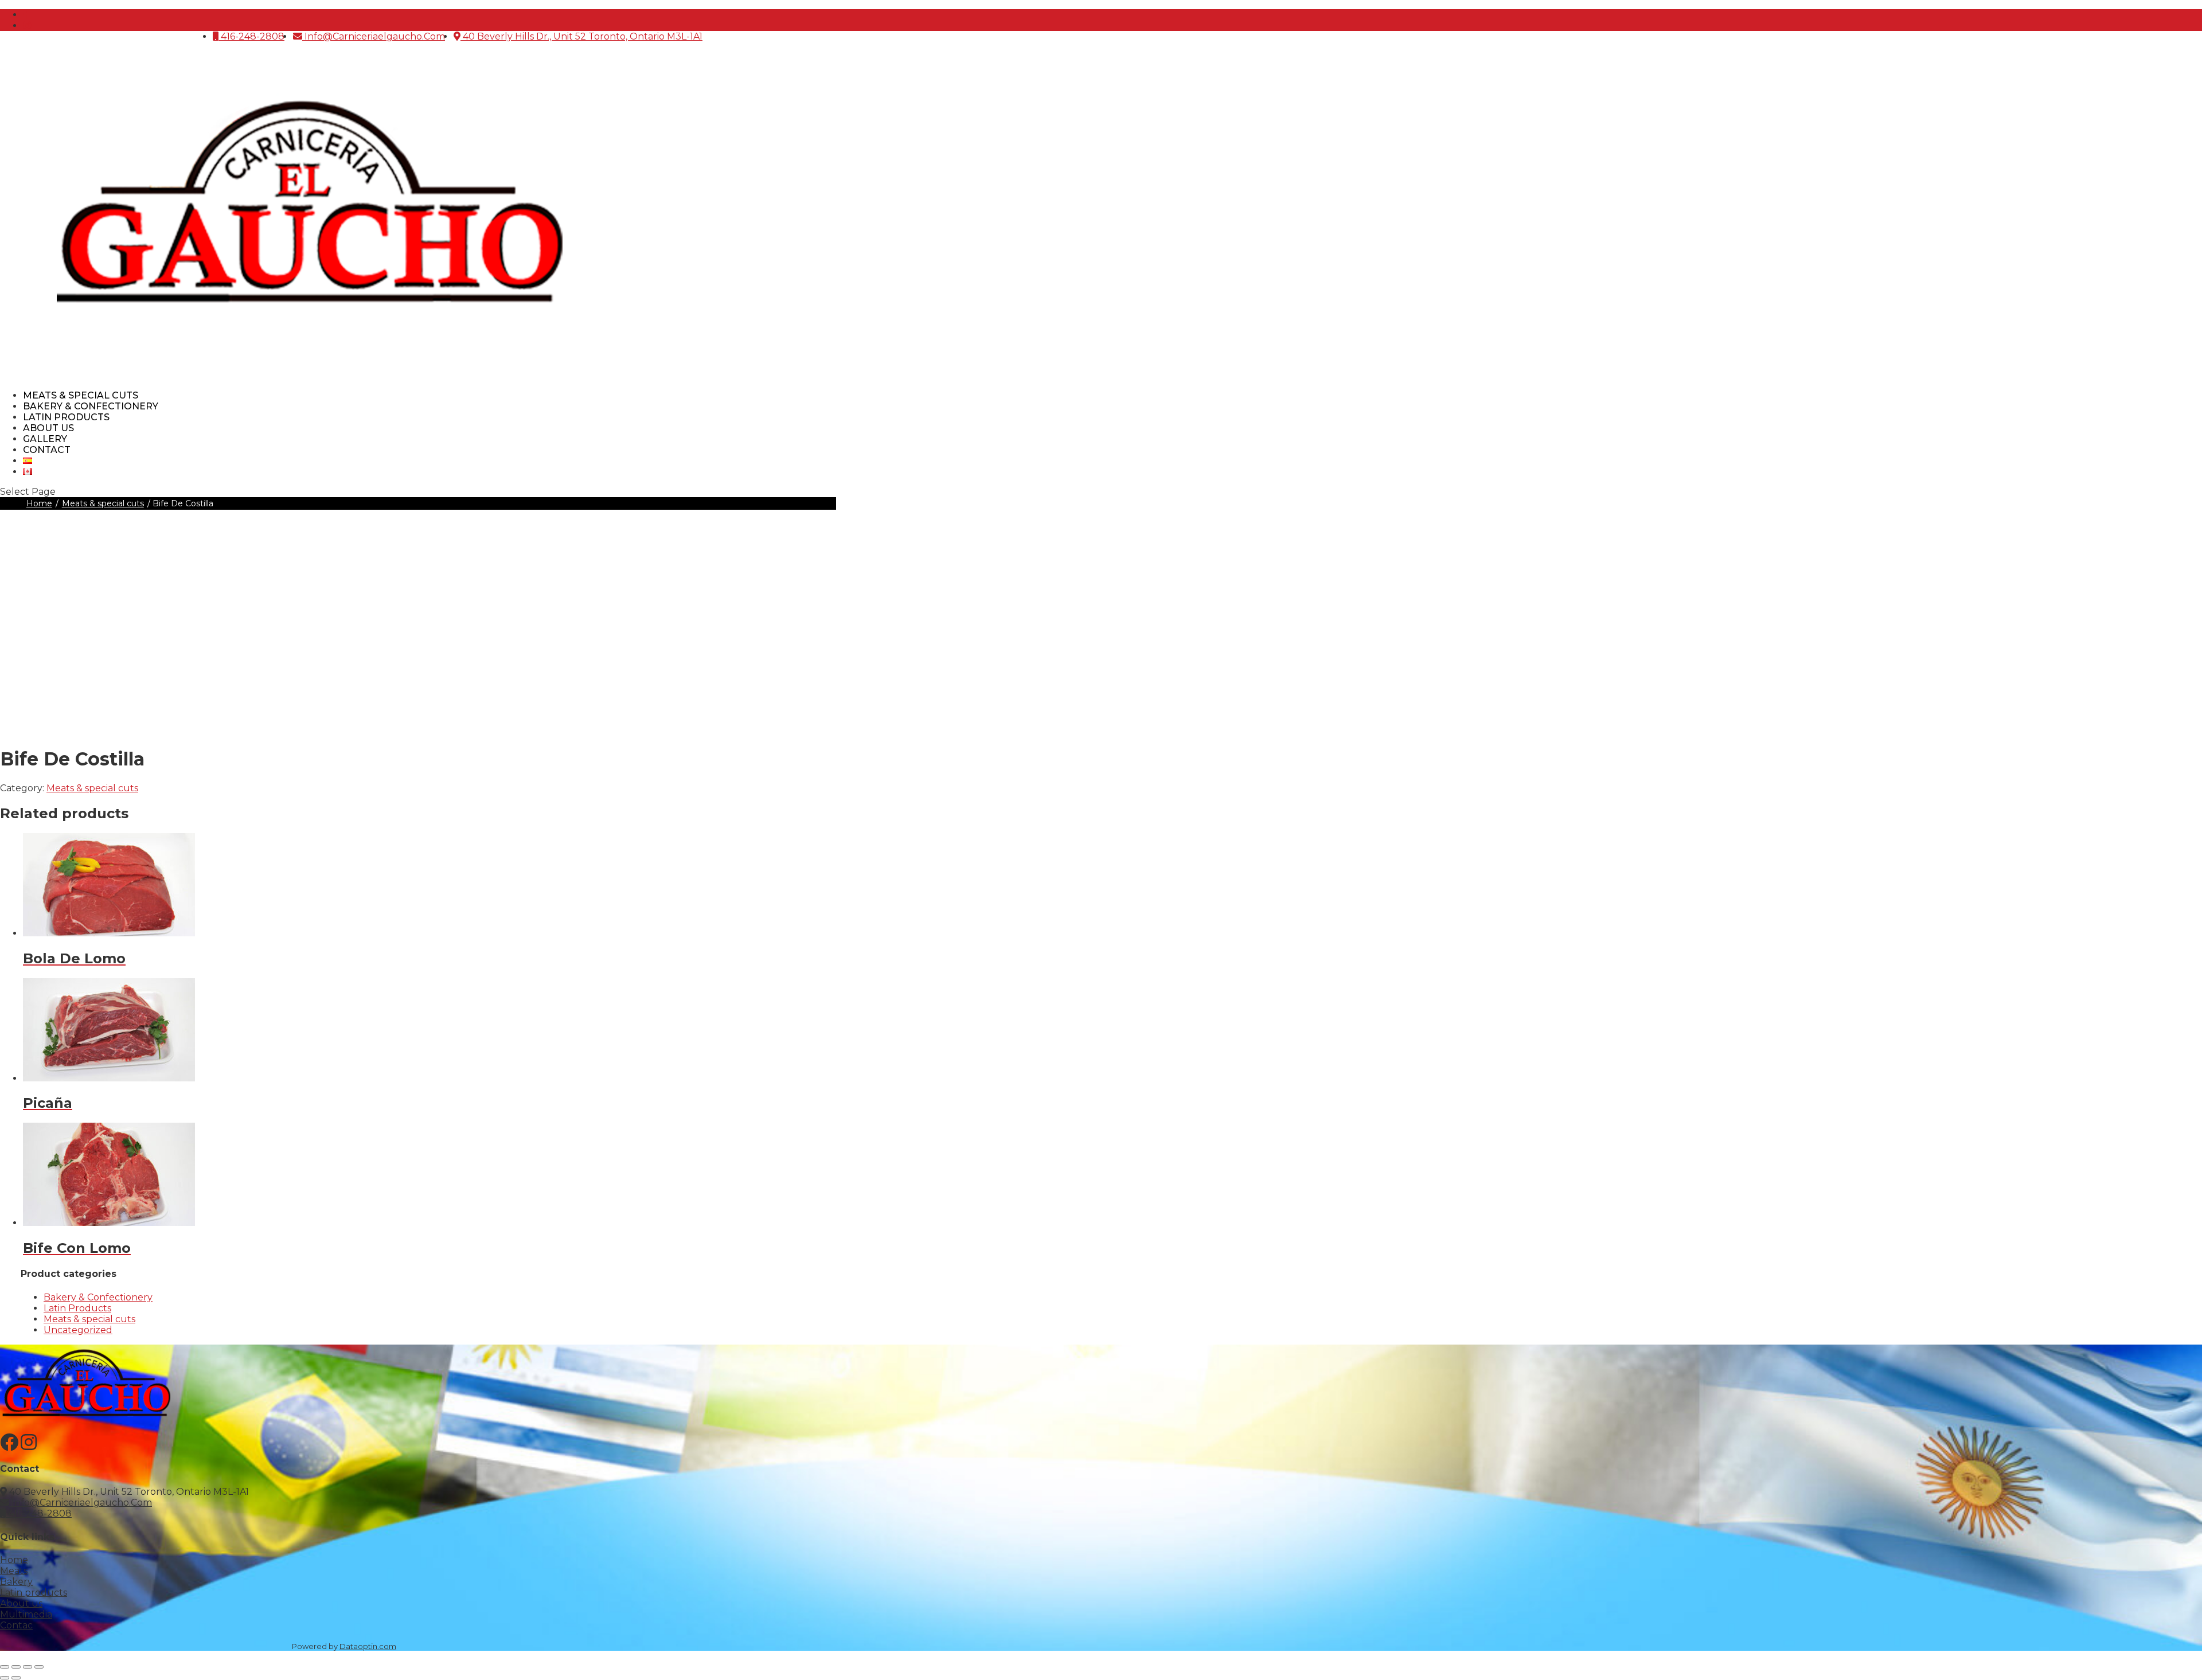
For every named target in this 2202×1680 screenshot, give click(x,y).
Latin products (34, 1593)
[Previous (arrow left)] (5, 1678)
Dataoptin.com (368, 1646)
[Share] (28, 1667)
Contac (16, 1625)
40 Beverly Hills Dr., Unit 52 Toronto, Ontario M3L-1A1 (581, 36)
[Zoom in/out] (5, 1667)
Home (39, 503)
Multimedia (26, 1614)
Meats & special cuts (103, 503)
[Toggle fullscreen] (16, 1667)
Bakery (16, 1582)
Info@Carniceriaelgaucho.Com (374, 36)
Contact (47, 450)
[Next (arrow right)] (16, 1678)
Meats (14, 1571)
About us (21, 1603)
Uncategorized (78, 1330)
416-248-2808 (251, 36)
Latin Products (77, 1308)
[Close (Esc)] (39, 1667)
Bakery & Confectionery (98, 1297)
